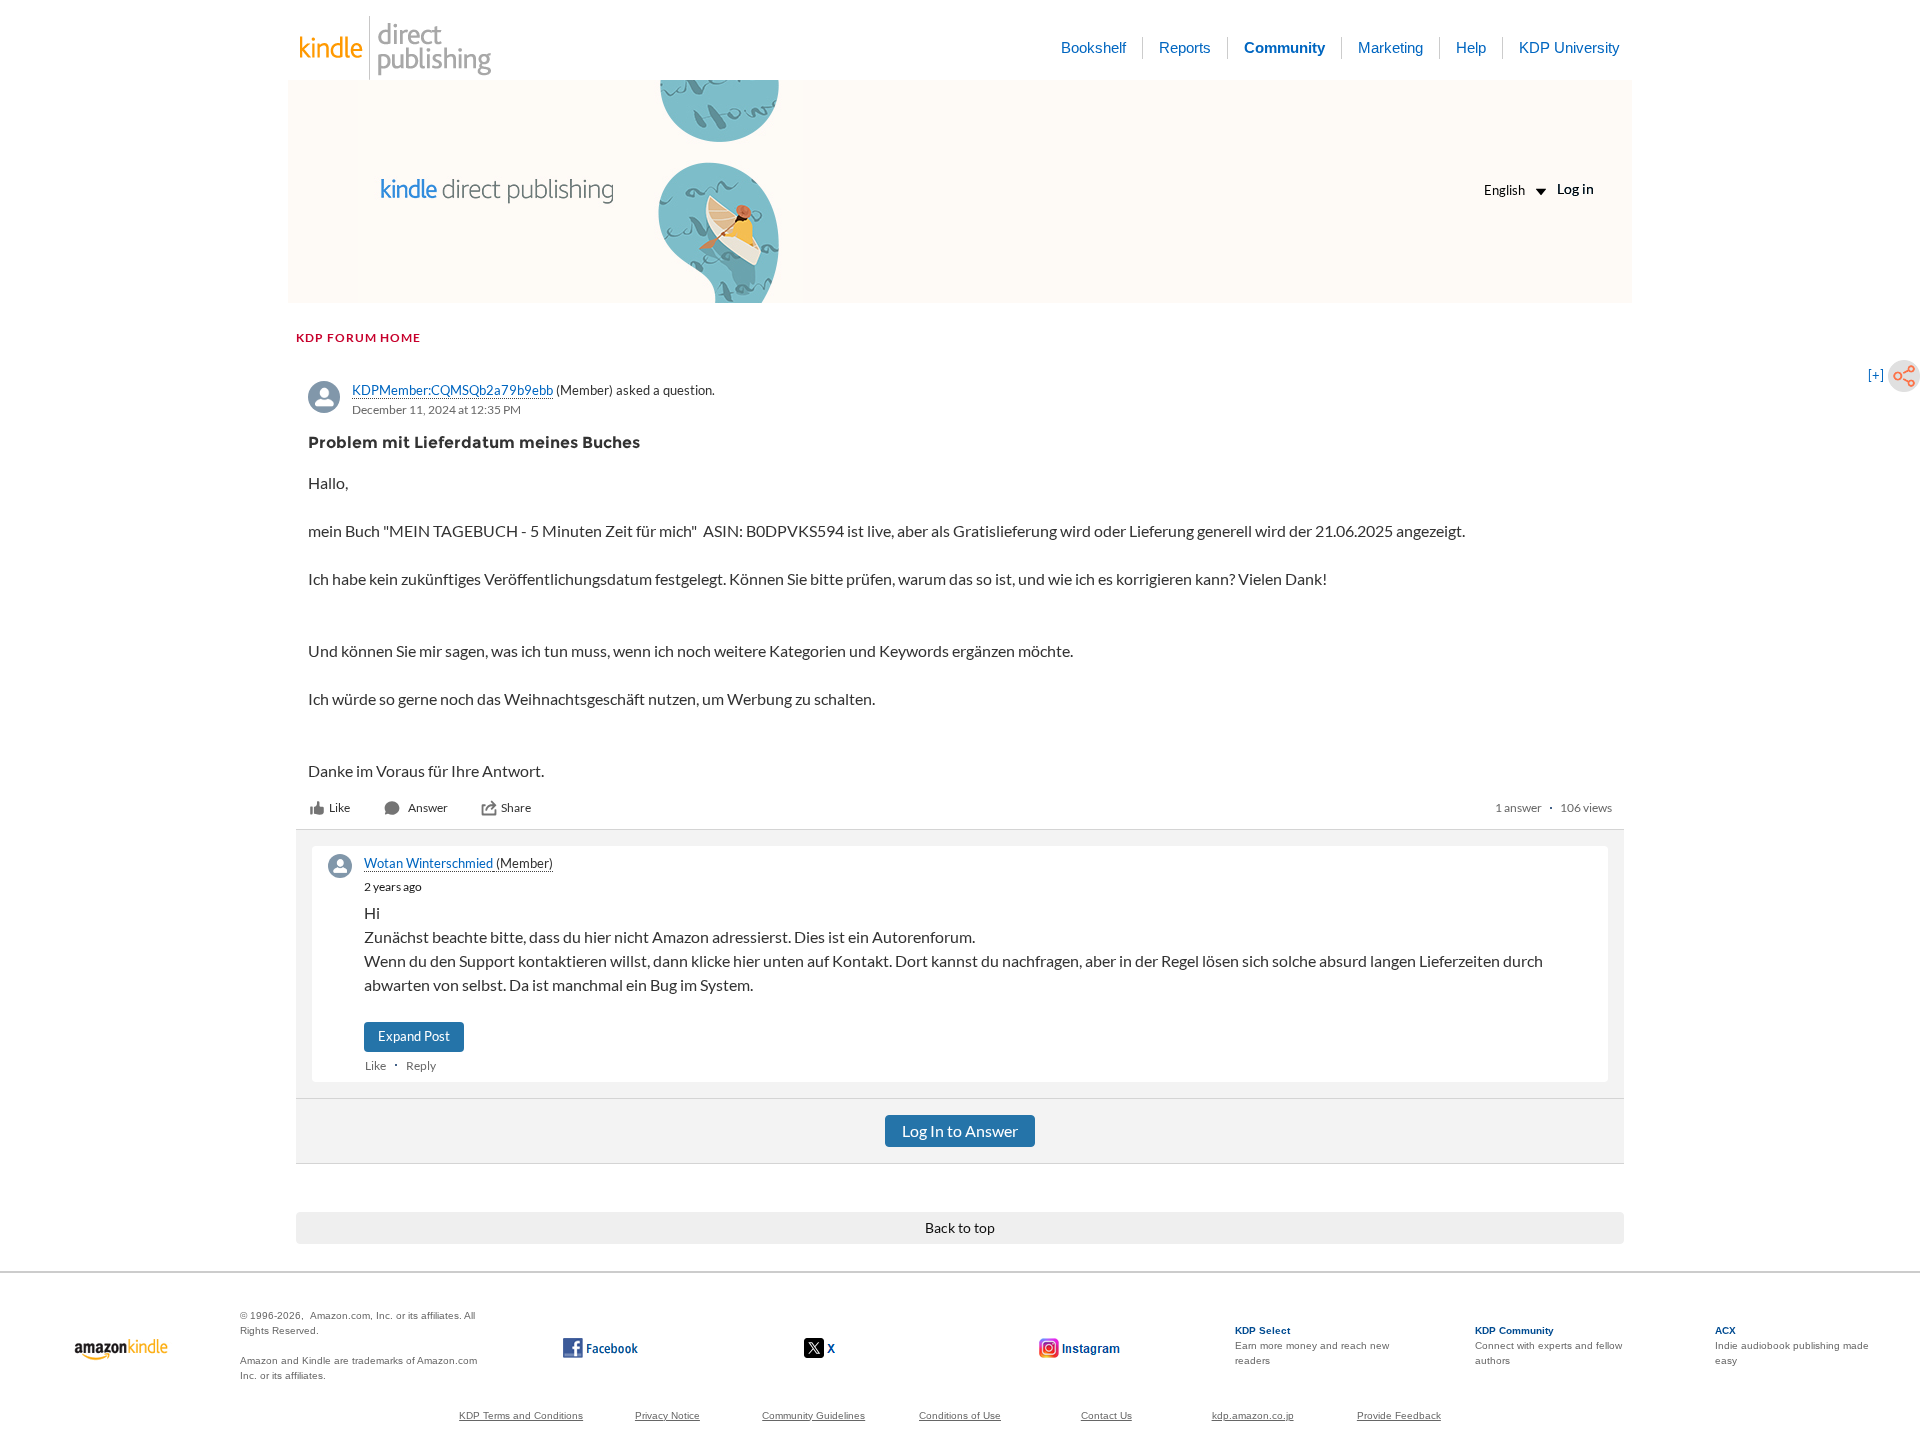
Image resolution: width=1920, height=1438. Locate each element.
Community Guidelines (813, 1415)
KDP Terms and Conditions (521, 1415)
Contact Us (1106, 1415)
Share (516, 807)
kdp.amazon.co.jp (1253, 1415)
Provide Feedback (1399, 1415)
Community (1284, 47)
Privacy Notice (667, 1415)
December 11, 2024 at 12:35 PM (436, 409)
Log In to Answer (960, 1130)
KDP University (1569, 47)
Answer (428, 807)
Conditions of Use (960, 1415)
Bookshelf (1093, 47)
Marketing (1390, 47)
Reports (1185, 47)
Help (1471, 47)
